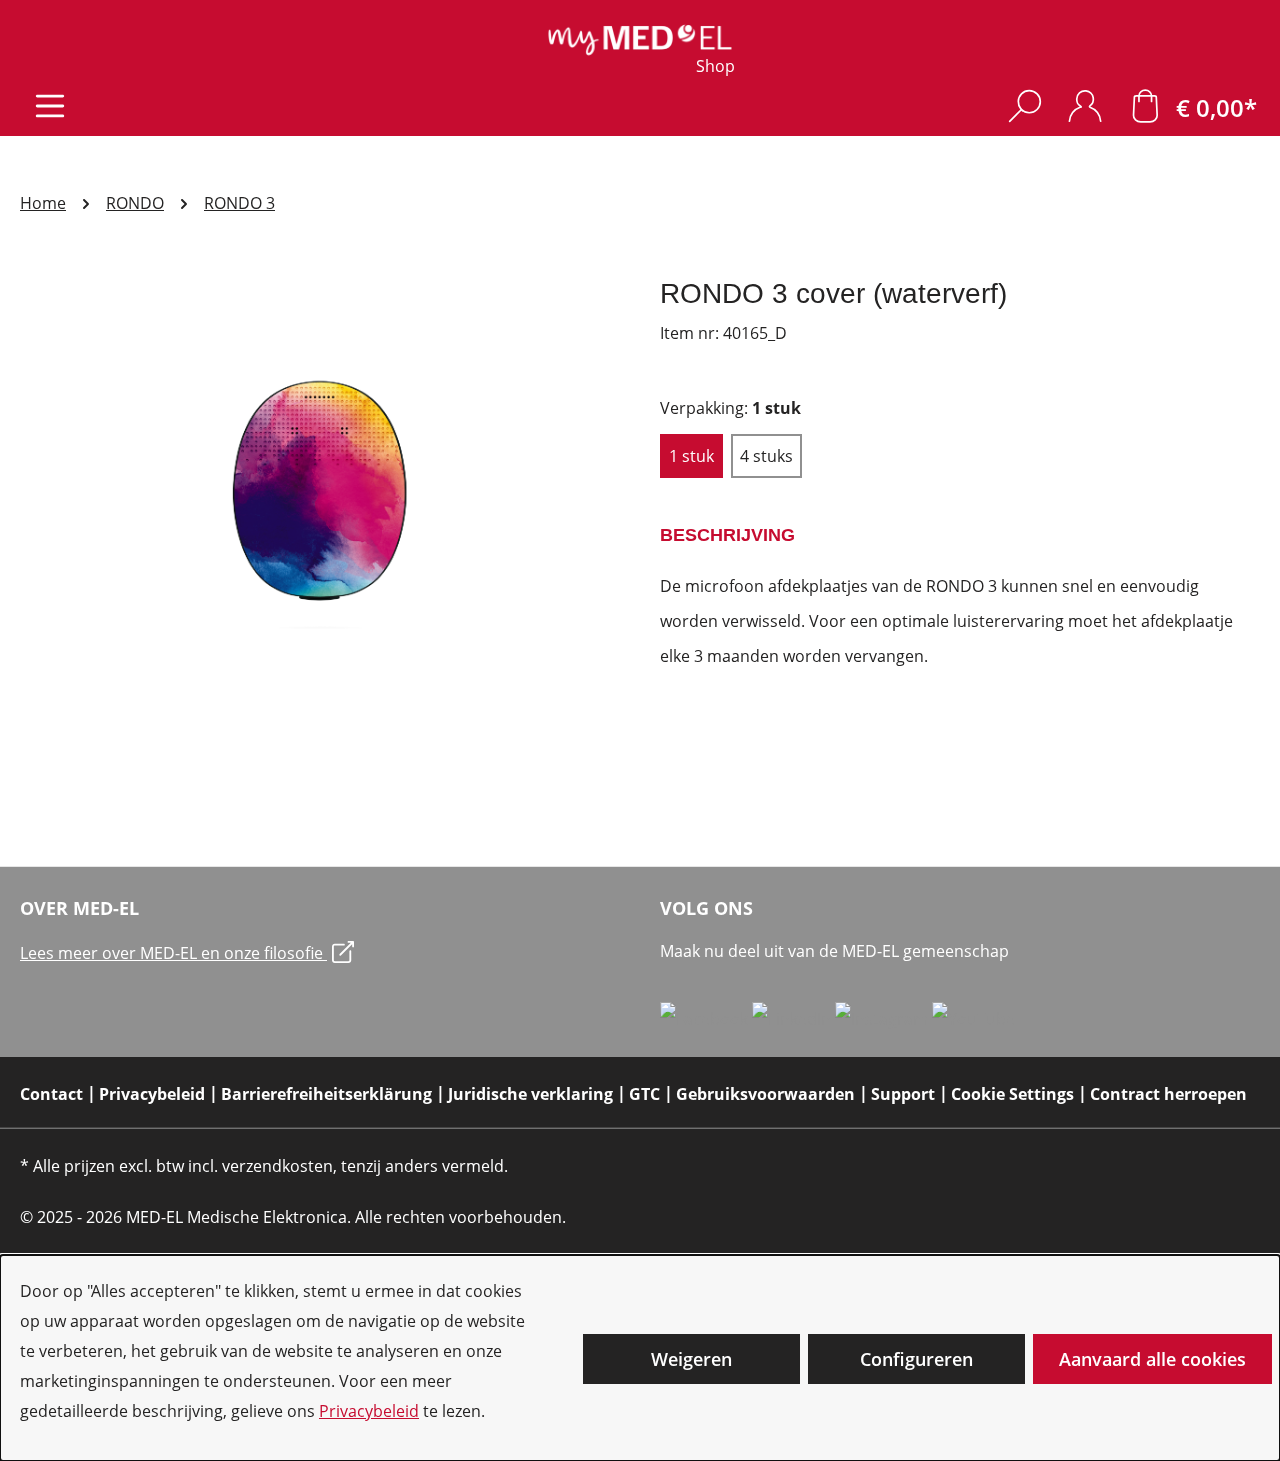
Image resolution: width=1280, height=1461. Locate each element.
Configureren (916, 1359)
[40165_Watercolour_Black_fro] (319, 491)
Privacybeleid (369, 1411)
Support (903, 1094)
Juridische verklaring (530, 1094)
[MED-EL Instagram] (883, 1018)
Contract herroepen (1168, 1094)
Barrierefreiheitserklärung (326, 1094)
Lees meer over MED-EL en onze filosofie (173, 953)
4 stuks (766, 456)
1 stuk (691, 456)
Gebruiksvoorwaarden (765, 1094)
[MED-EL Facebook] (706, 1018)
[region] (320, 491)
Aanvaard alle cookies (1152, 1359)
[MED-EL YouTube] (973, 1018)
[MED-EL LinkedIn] (793, 1018)
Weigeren (691, 1359)
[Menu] (50, 105)
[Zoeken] (1025, 105)
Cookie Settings (1012, 1094)
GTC (644, 1094)
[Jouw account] (1085, 105)
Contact (51, 1094)
